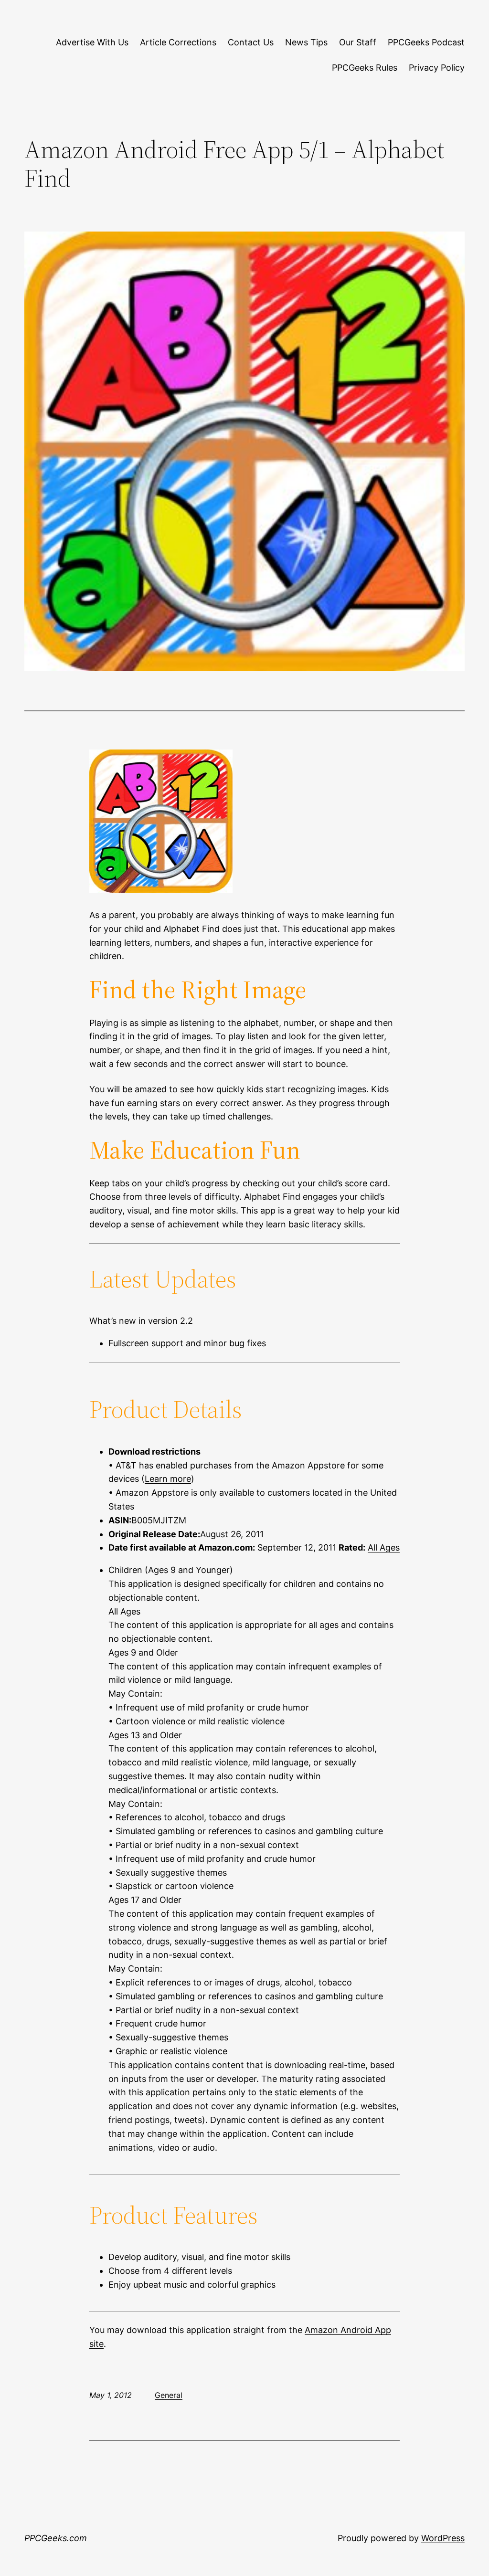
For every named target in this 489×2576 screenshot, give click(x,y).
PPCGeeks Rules (365, 68)
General (169, 2395)
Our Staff (358, 42)
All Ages (384, 1547)
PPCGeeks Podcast (426, 42)
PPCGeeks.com (56, 2538)
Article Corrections (178, 42)
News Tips (306, 42)
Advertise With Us (92, 42)
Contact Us (251, 42)
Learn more (168, 1479)
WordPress (443, 2538)
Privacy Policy (437, 68)
